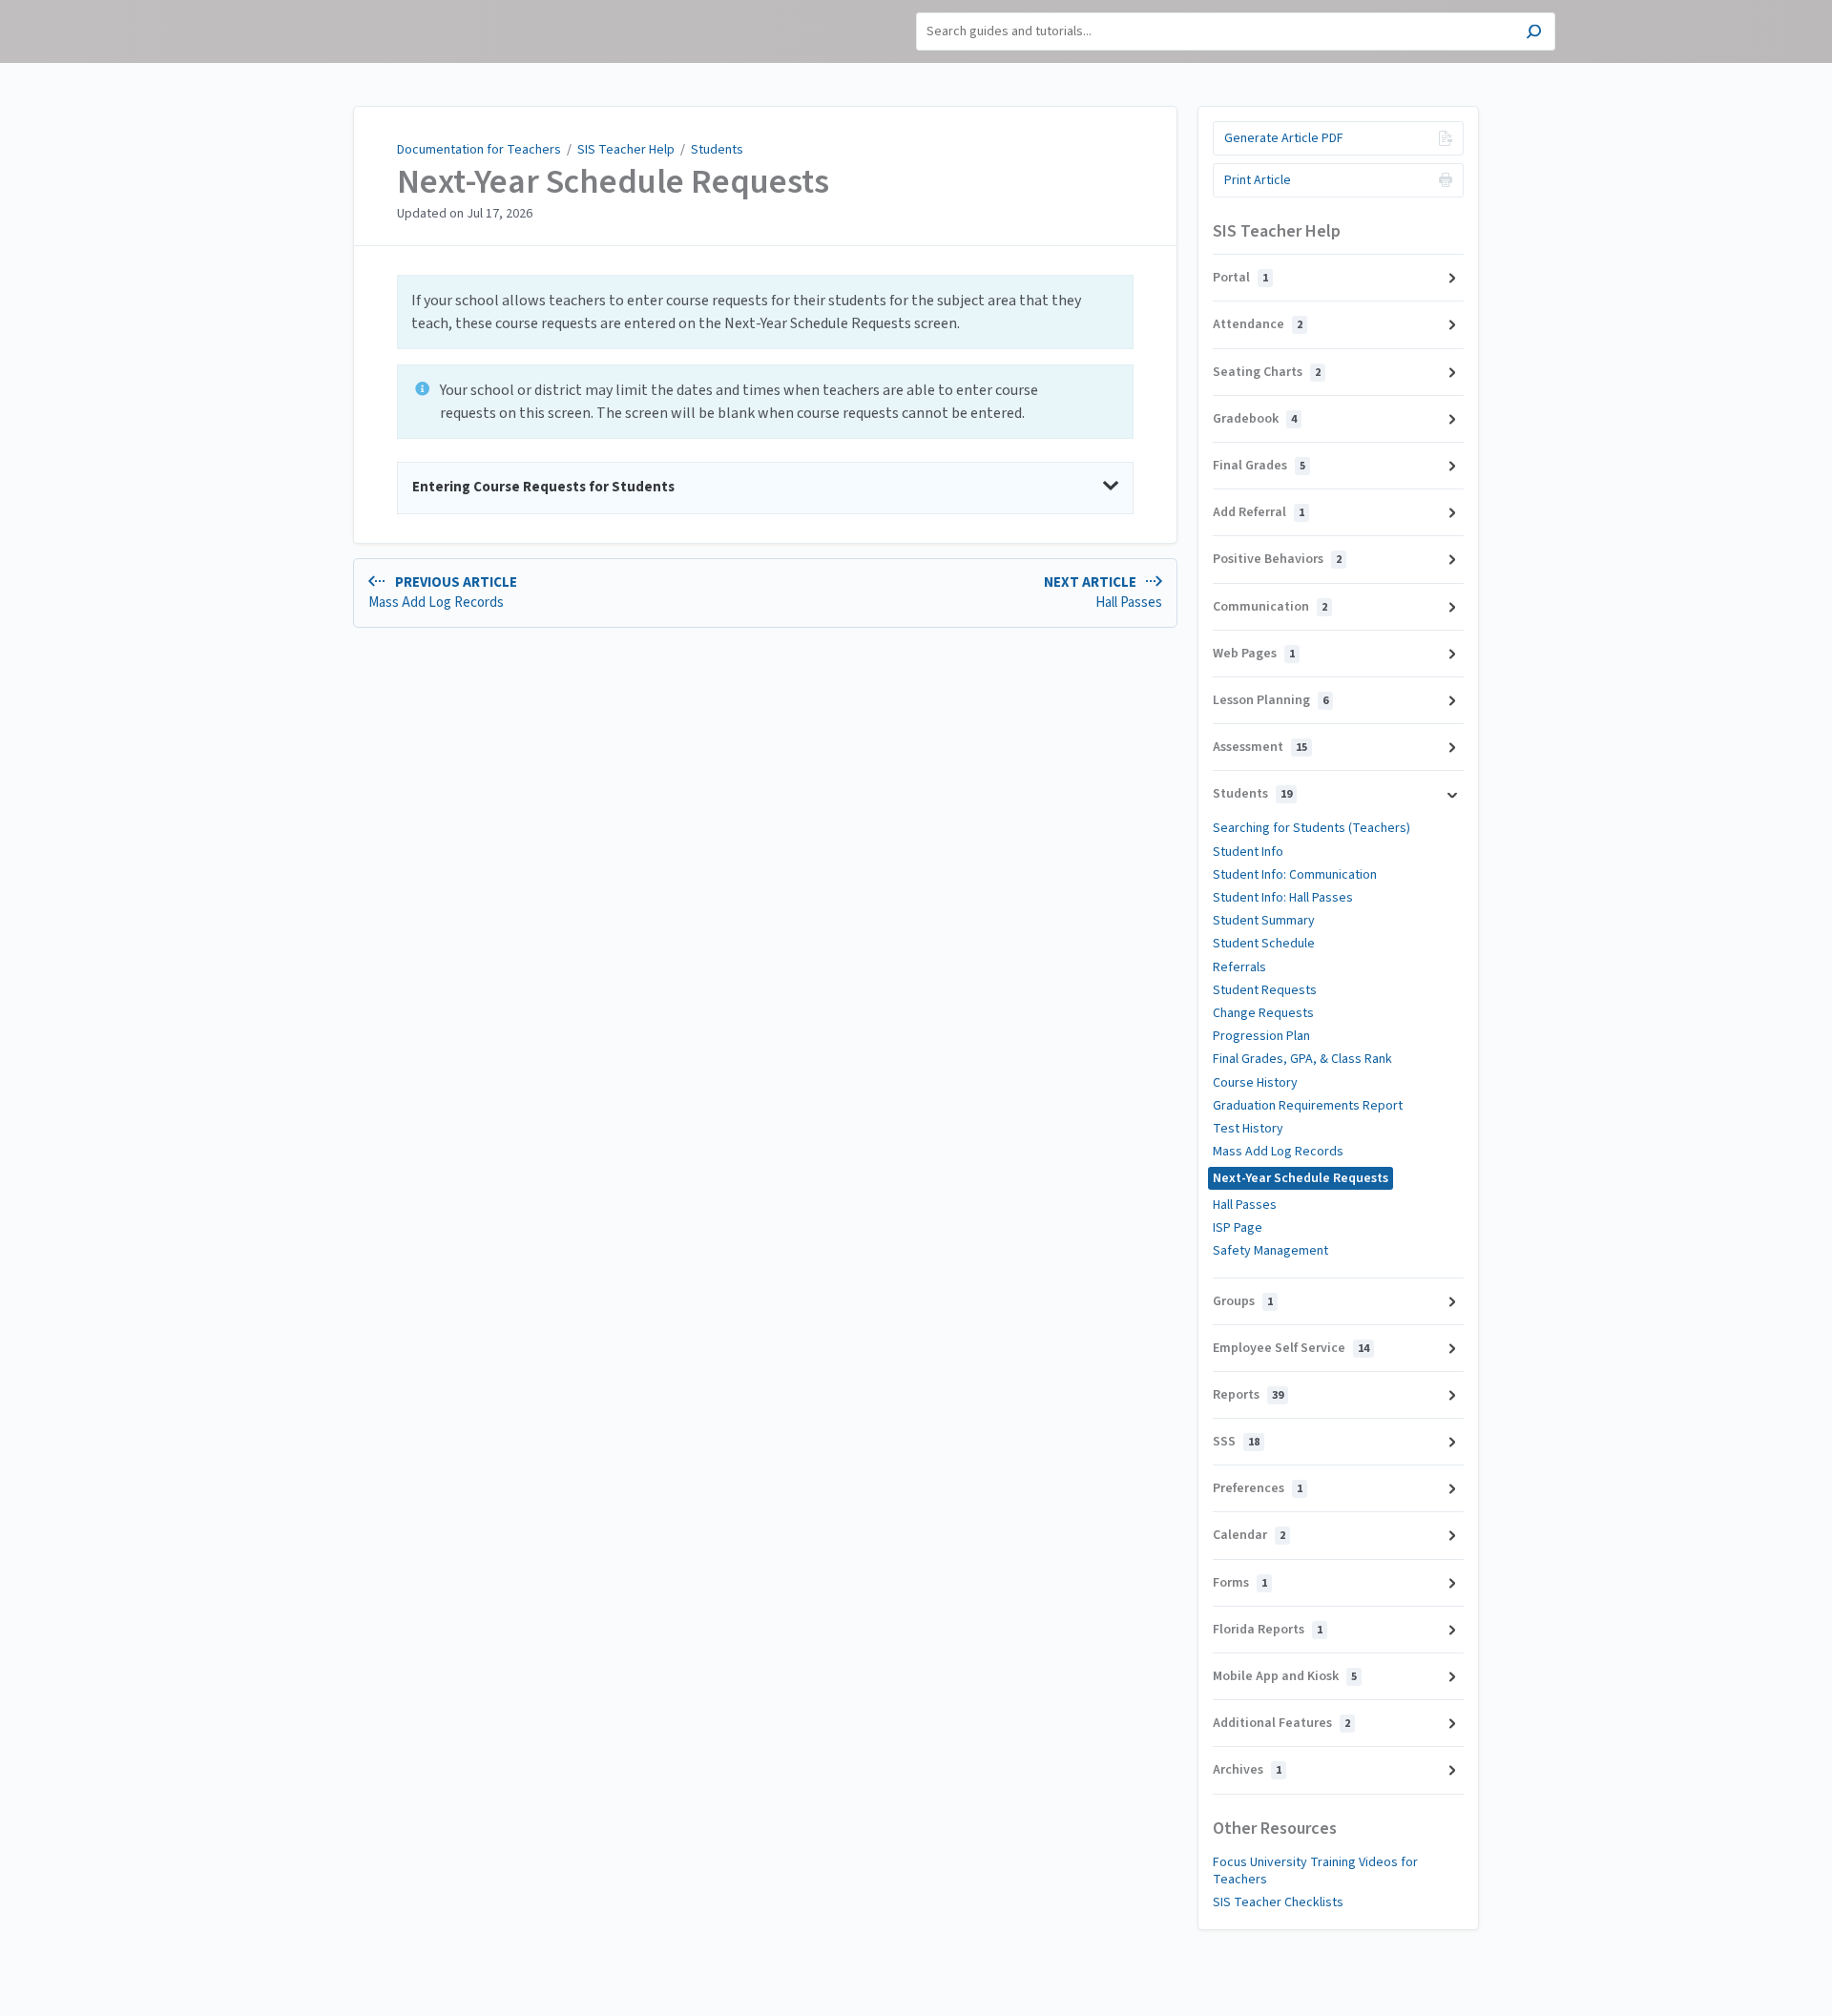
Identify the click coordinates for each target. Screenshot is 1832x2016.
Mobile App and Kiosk (1285, 1676)
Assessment (1260, 747)
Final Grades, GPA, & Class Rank (1302, 1059)
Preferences (1258, 1488)
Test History (1248, 1129)
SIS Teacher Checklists (1278, 1902)
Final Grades (1259, 466)
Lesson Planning (1270, 700)
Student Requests (1265, 990)
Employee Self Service (1291, 1348)
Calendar (1249, 1535)
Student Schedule (1264, 944)
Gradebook (1255, 419)
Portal (1240, 278)
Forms (1240, 1583)
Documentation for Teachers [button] (334, 20)
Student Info (1248, 852)
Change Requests (1263, 1013)
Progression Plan (1261, 1036)
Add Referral (1259, 512)
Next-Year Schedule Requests (613, 182)
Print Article (1258, 180)
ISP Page (1238, 1228)
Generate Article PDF (1284, 138)
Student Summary (1264, 921)
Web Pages (1254, 654)
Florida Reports (1268, 1630)
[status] (765, 312)
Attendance (1258, 324)
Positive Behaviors (1277, 559)
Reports (1248, 1395)
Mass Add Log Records (1278, 1152)
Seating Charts (1267, 372)
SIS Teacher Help (626, 150)
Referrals (1239, 967)
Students (717, 150)
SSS (1236, 1442)
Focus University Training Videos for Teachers (1315, 1871)
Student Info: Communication (1295, 875)
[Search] (1534, 34)
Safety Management (1270, 1251)
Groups (1243, 1301)
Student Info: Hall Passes (1283, 898)
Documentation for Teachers (479, 150)
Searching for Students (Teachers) (1312, 828)
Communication (1270, 607)
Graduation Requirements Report (1308, 1106)
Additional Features (1281, 1723)
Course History (1255, 1083)
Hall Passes (1245, 1205)
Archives (1247, 1770)
